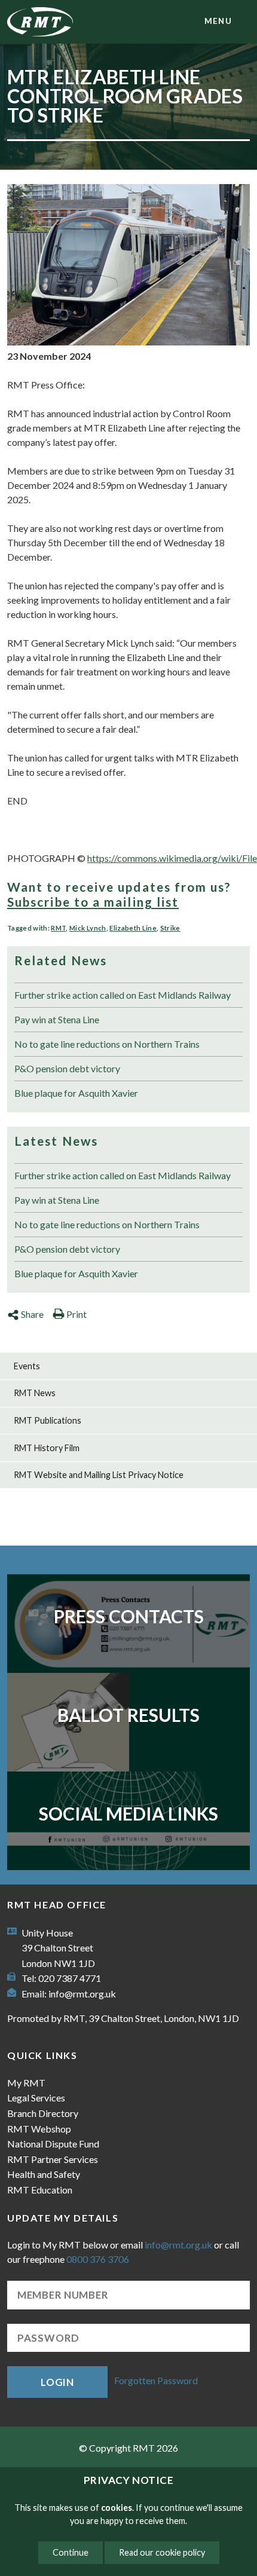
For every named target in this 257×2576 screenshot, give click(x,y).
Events (27, 1366)
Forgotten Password (156, 2381)
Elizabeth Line (133, 928)
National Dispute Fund (53, 2144)
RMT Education (40, 2190)
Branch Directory (43, 2113)
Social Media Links (128, 1813)
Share (32, 1314)
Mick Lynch (88, 928)
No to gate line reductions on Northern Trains (107, 1044)
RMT (58, 928)
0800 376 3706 (98, 2259)
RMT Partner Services (53, 2159)
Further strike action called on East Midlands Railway (123, 995)
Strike (170, 928)
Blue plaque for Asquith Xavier (76, 1093)
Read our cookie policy (162, 2552)
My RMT (26, 2083)
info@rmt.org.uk (82, 1994)
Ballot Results (128, 1715)
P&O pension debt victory (67, 1068)
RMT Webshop (39, 2129)
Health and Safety (44, 2174)
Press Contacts (129, 1616)
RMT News (35, 1393)
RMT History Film (47, 1448)
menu (218, 21)
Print (77, 1314)
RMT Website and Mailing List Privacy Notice (99, 1475)
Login (57, 2382)
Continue (71, 2552)
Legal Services (36, 2098)
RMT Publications (48, 1420)
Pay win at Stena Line (57, 1019)
